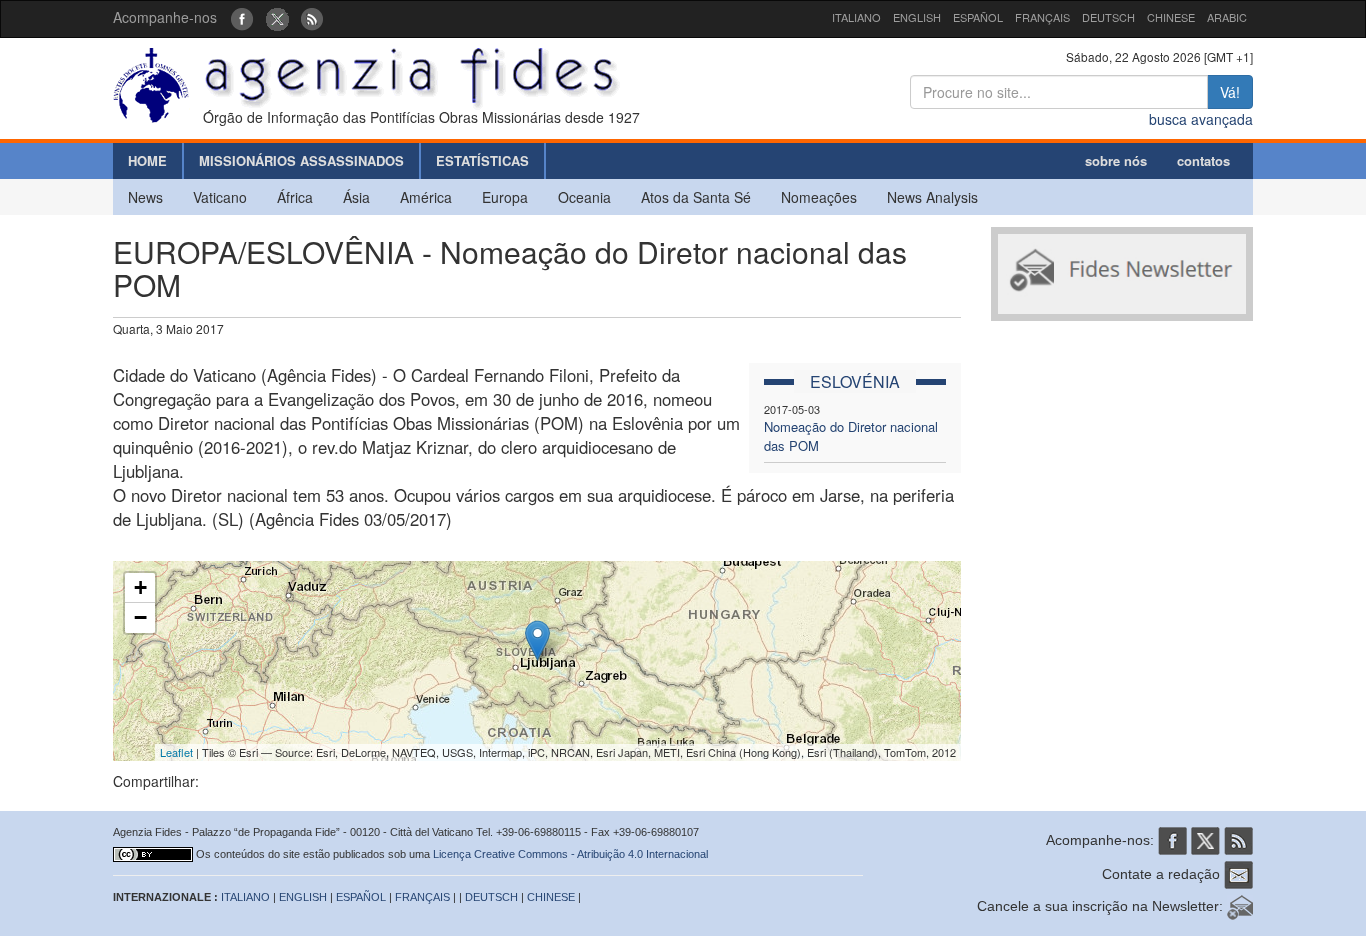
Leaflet (176, 752)
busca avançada (1201, 119)
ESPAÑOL (978, 17)
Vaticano (220, 197)
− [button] (140, 617)
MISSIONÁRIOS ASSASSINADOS (301, 160)
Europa (505, 197)
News (145, 197)
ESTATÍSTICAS (482, 160)
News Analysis (932, 197)
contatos (1203, 160)
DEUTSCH (1108, 17)
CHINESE (1171, 17)
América (426, 197)
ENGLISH (917, 17)
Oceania (584, 197)
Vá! (1230, 92)
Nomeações (819, 197)
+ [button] (140, 587)
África (295, 197)
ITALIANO (856, 17)
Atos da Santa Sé (696, 197)
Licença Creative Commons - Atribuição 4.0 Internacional (570, 854)
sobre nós (1116, 160)
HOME (147, 160)
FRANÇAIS (1042, 17)
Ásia (356, 197)
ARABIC (1227, 17)
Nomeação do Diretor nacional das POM (851, 436)
